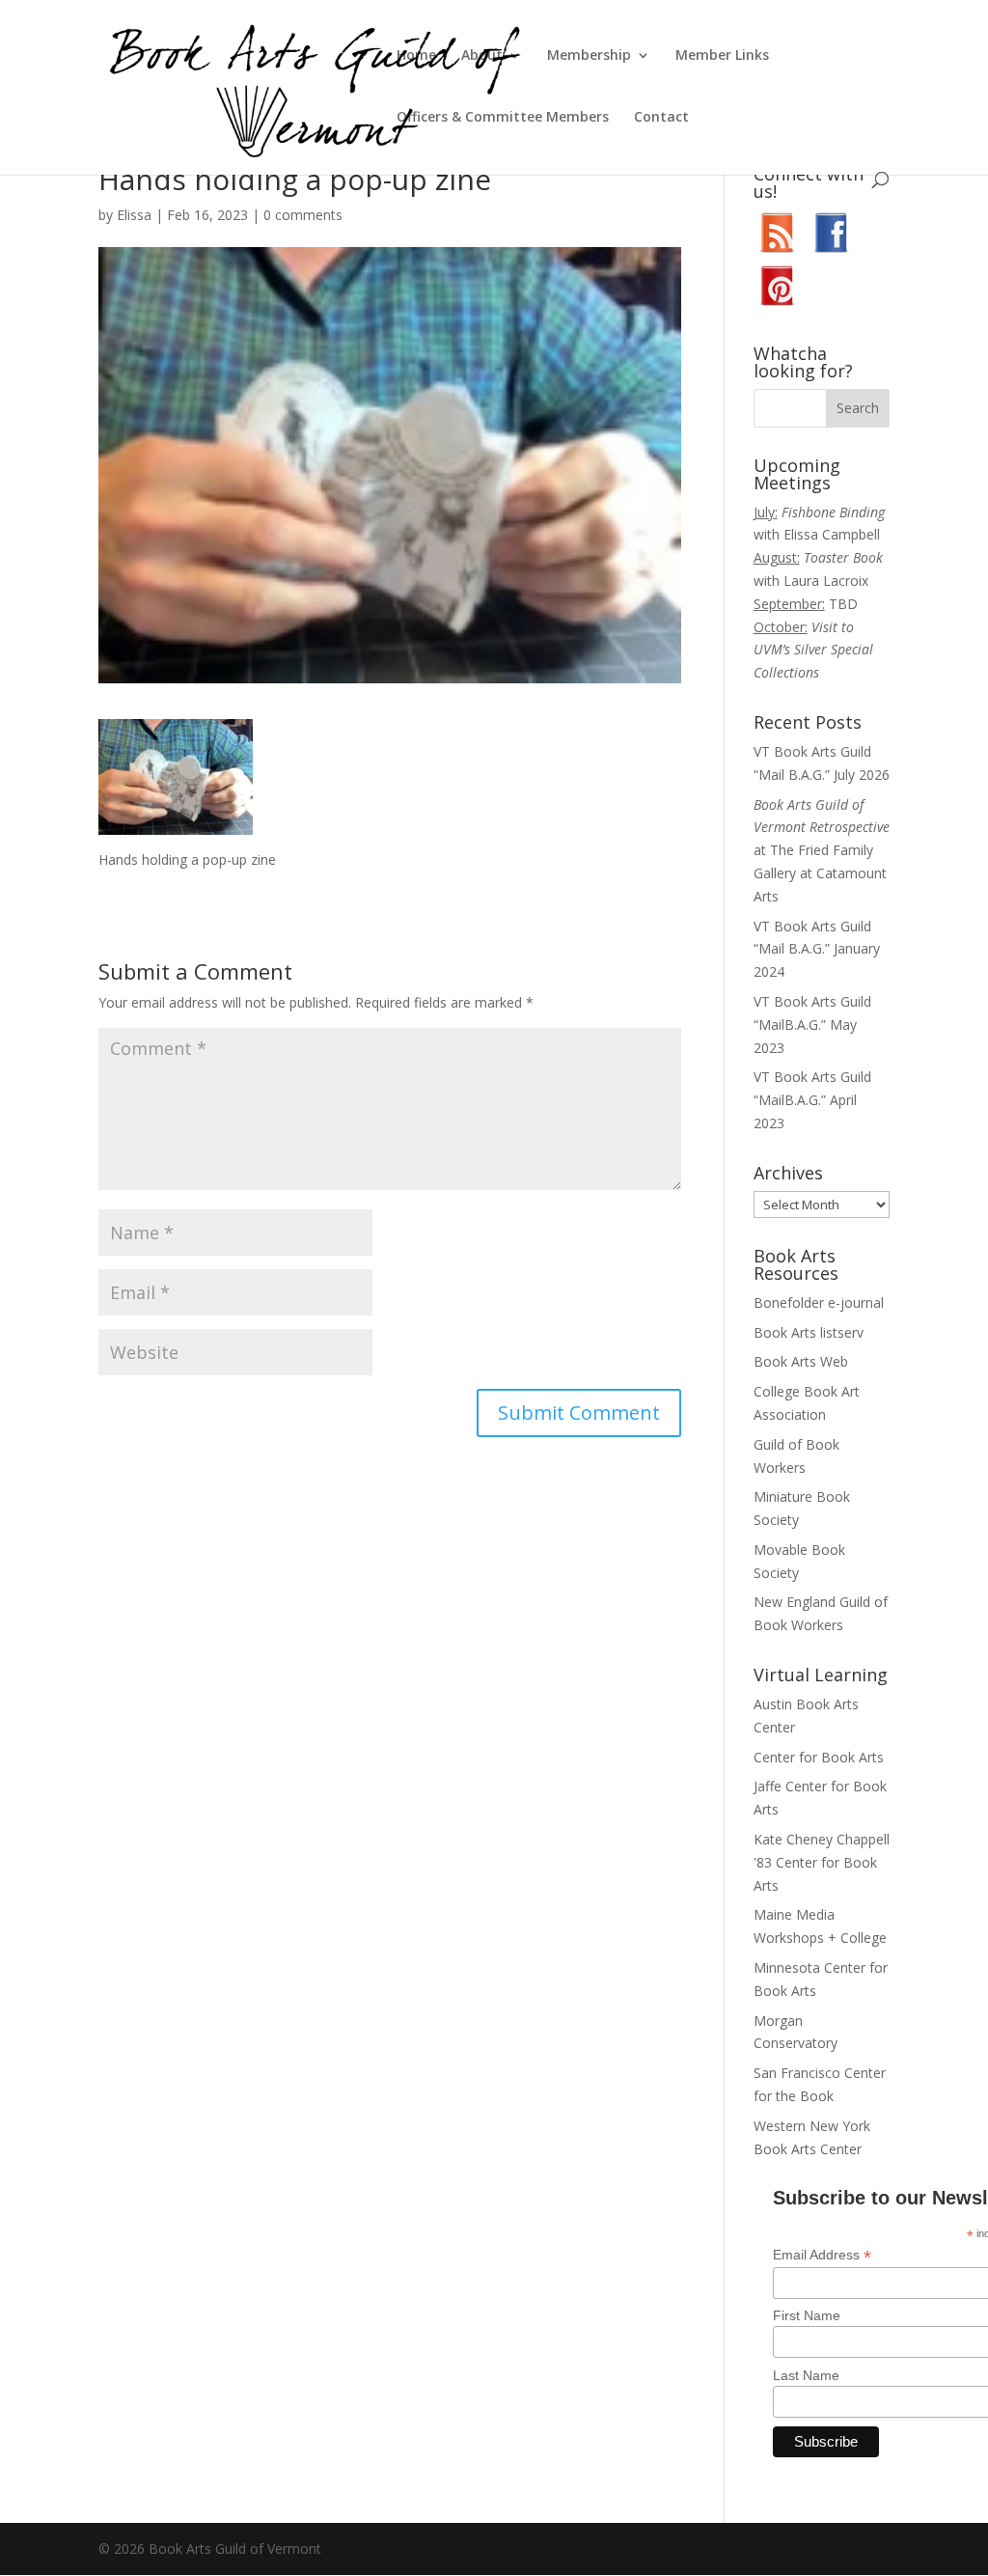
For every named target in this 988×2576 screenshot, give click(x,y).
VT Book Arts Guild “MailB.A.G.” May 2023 (812, 1025)
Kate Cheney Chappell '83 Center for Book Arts (822, 1862)
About (482, 56)
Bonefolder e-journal (819, 1302)
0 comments (303, 215)
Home (416, 56)
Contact (661, 118)
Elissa (134, 215)
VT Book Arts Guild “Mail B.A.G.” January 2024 (817, 949)
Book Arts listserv (809, 1332)
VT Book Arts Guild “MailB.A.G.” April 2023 (812, 1100)
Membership (589, 56)
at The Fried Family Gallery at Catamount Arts (822, 850)
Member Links (722, 56)
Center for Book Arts (819, 1757)
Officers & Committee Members (503, 118)
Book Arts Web (801, 1361)
